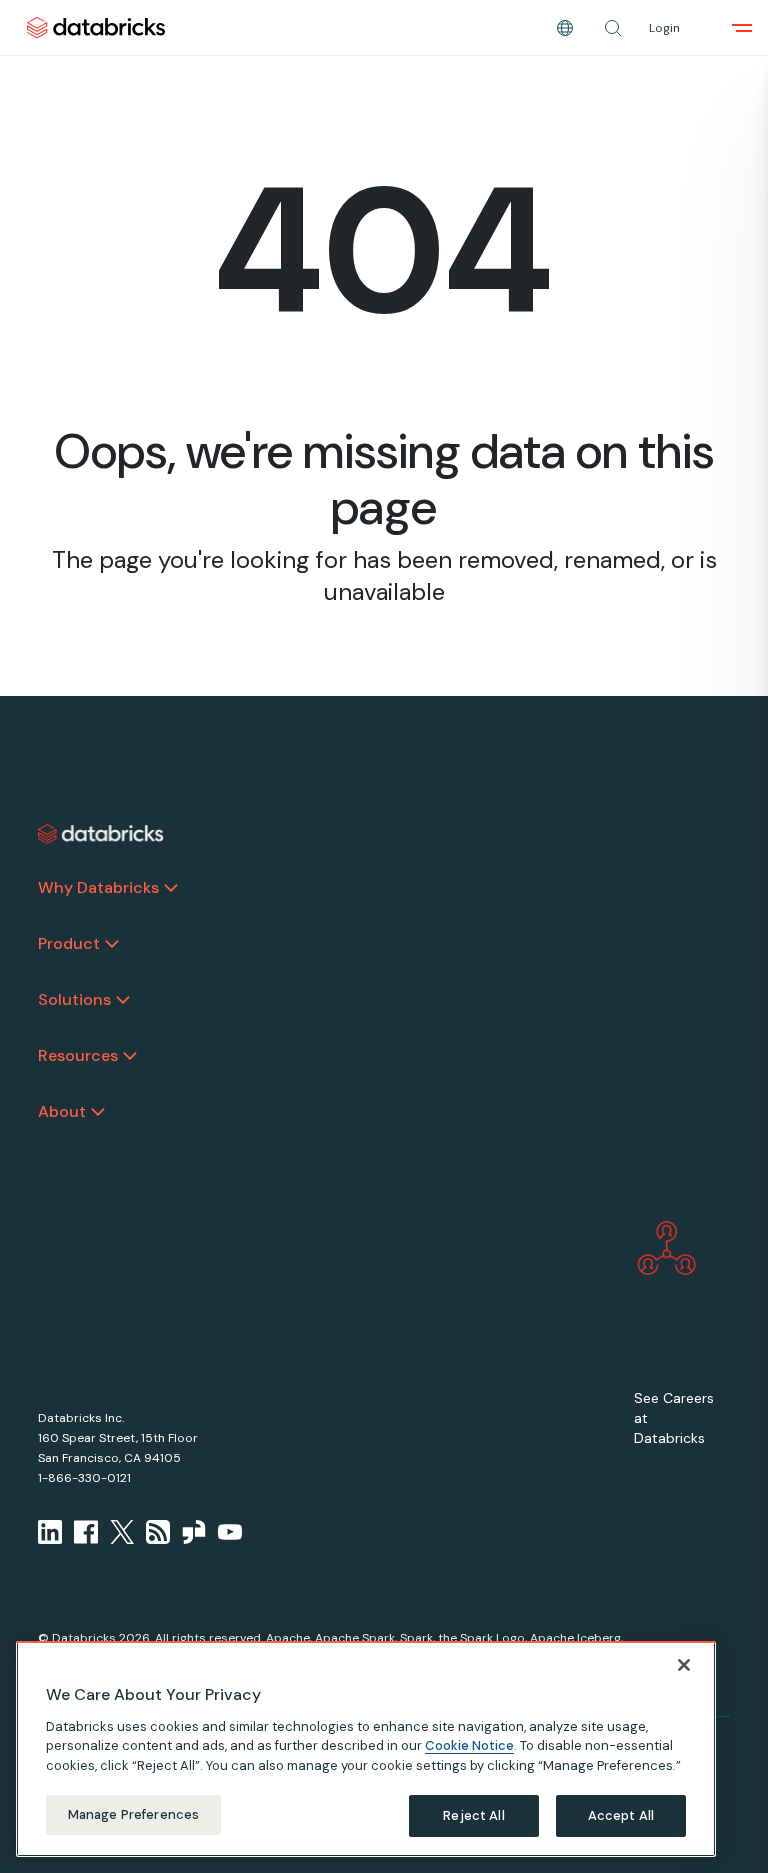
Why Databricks (98, 887)
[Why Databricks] (171, 888)
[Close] (684, 1665)
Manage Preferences (133, 1814)
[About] (98, 1112)
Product (69, 943)
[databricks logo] (101, 834)
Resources (78, 1055)
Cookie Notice (469, 1745)
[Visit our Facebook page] (86, 1532)
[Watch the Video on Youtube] (230, 1532)
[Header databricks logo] (96, 27)
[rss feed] (158, 1532)
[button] (613, 28)
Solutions (74, 999)
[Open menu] (742, 28)
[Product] (112, 944)
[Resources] (130, 1056)
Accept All (621, 1815)
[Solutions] (123, 1000)
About (62, 1111)
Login (664, 28)
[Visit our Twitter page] (122, 1532)
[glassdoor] (194, 1532)
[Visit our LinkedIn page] (50, 1532)
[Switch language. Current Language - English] (565, 28)
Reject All (473, 1815)
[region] (366, 1749)
